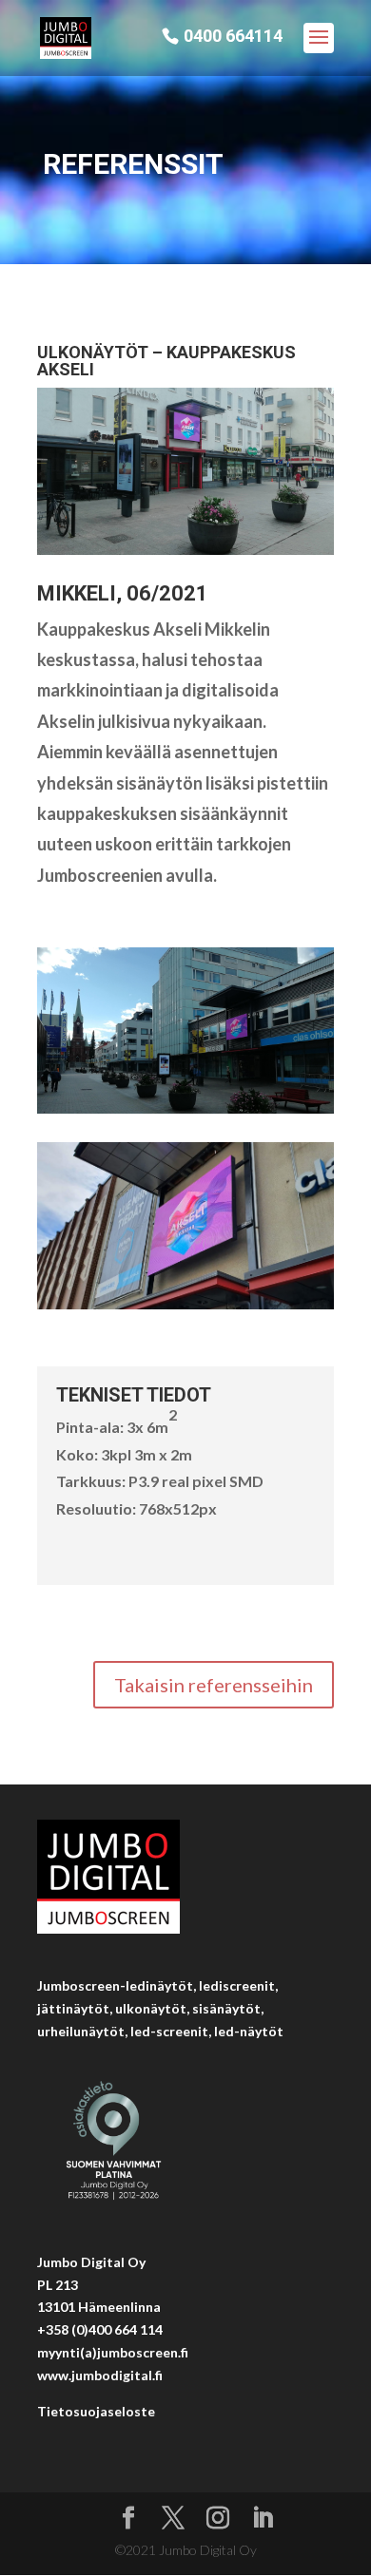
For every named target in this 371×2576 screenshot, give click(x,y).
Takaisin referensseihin (214, 1685)
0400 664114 (233, 37)
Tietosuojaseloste (96, 2411)
